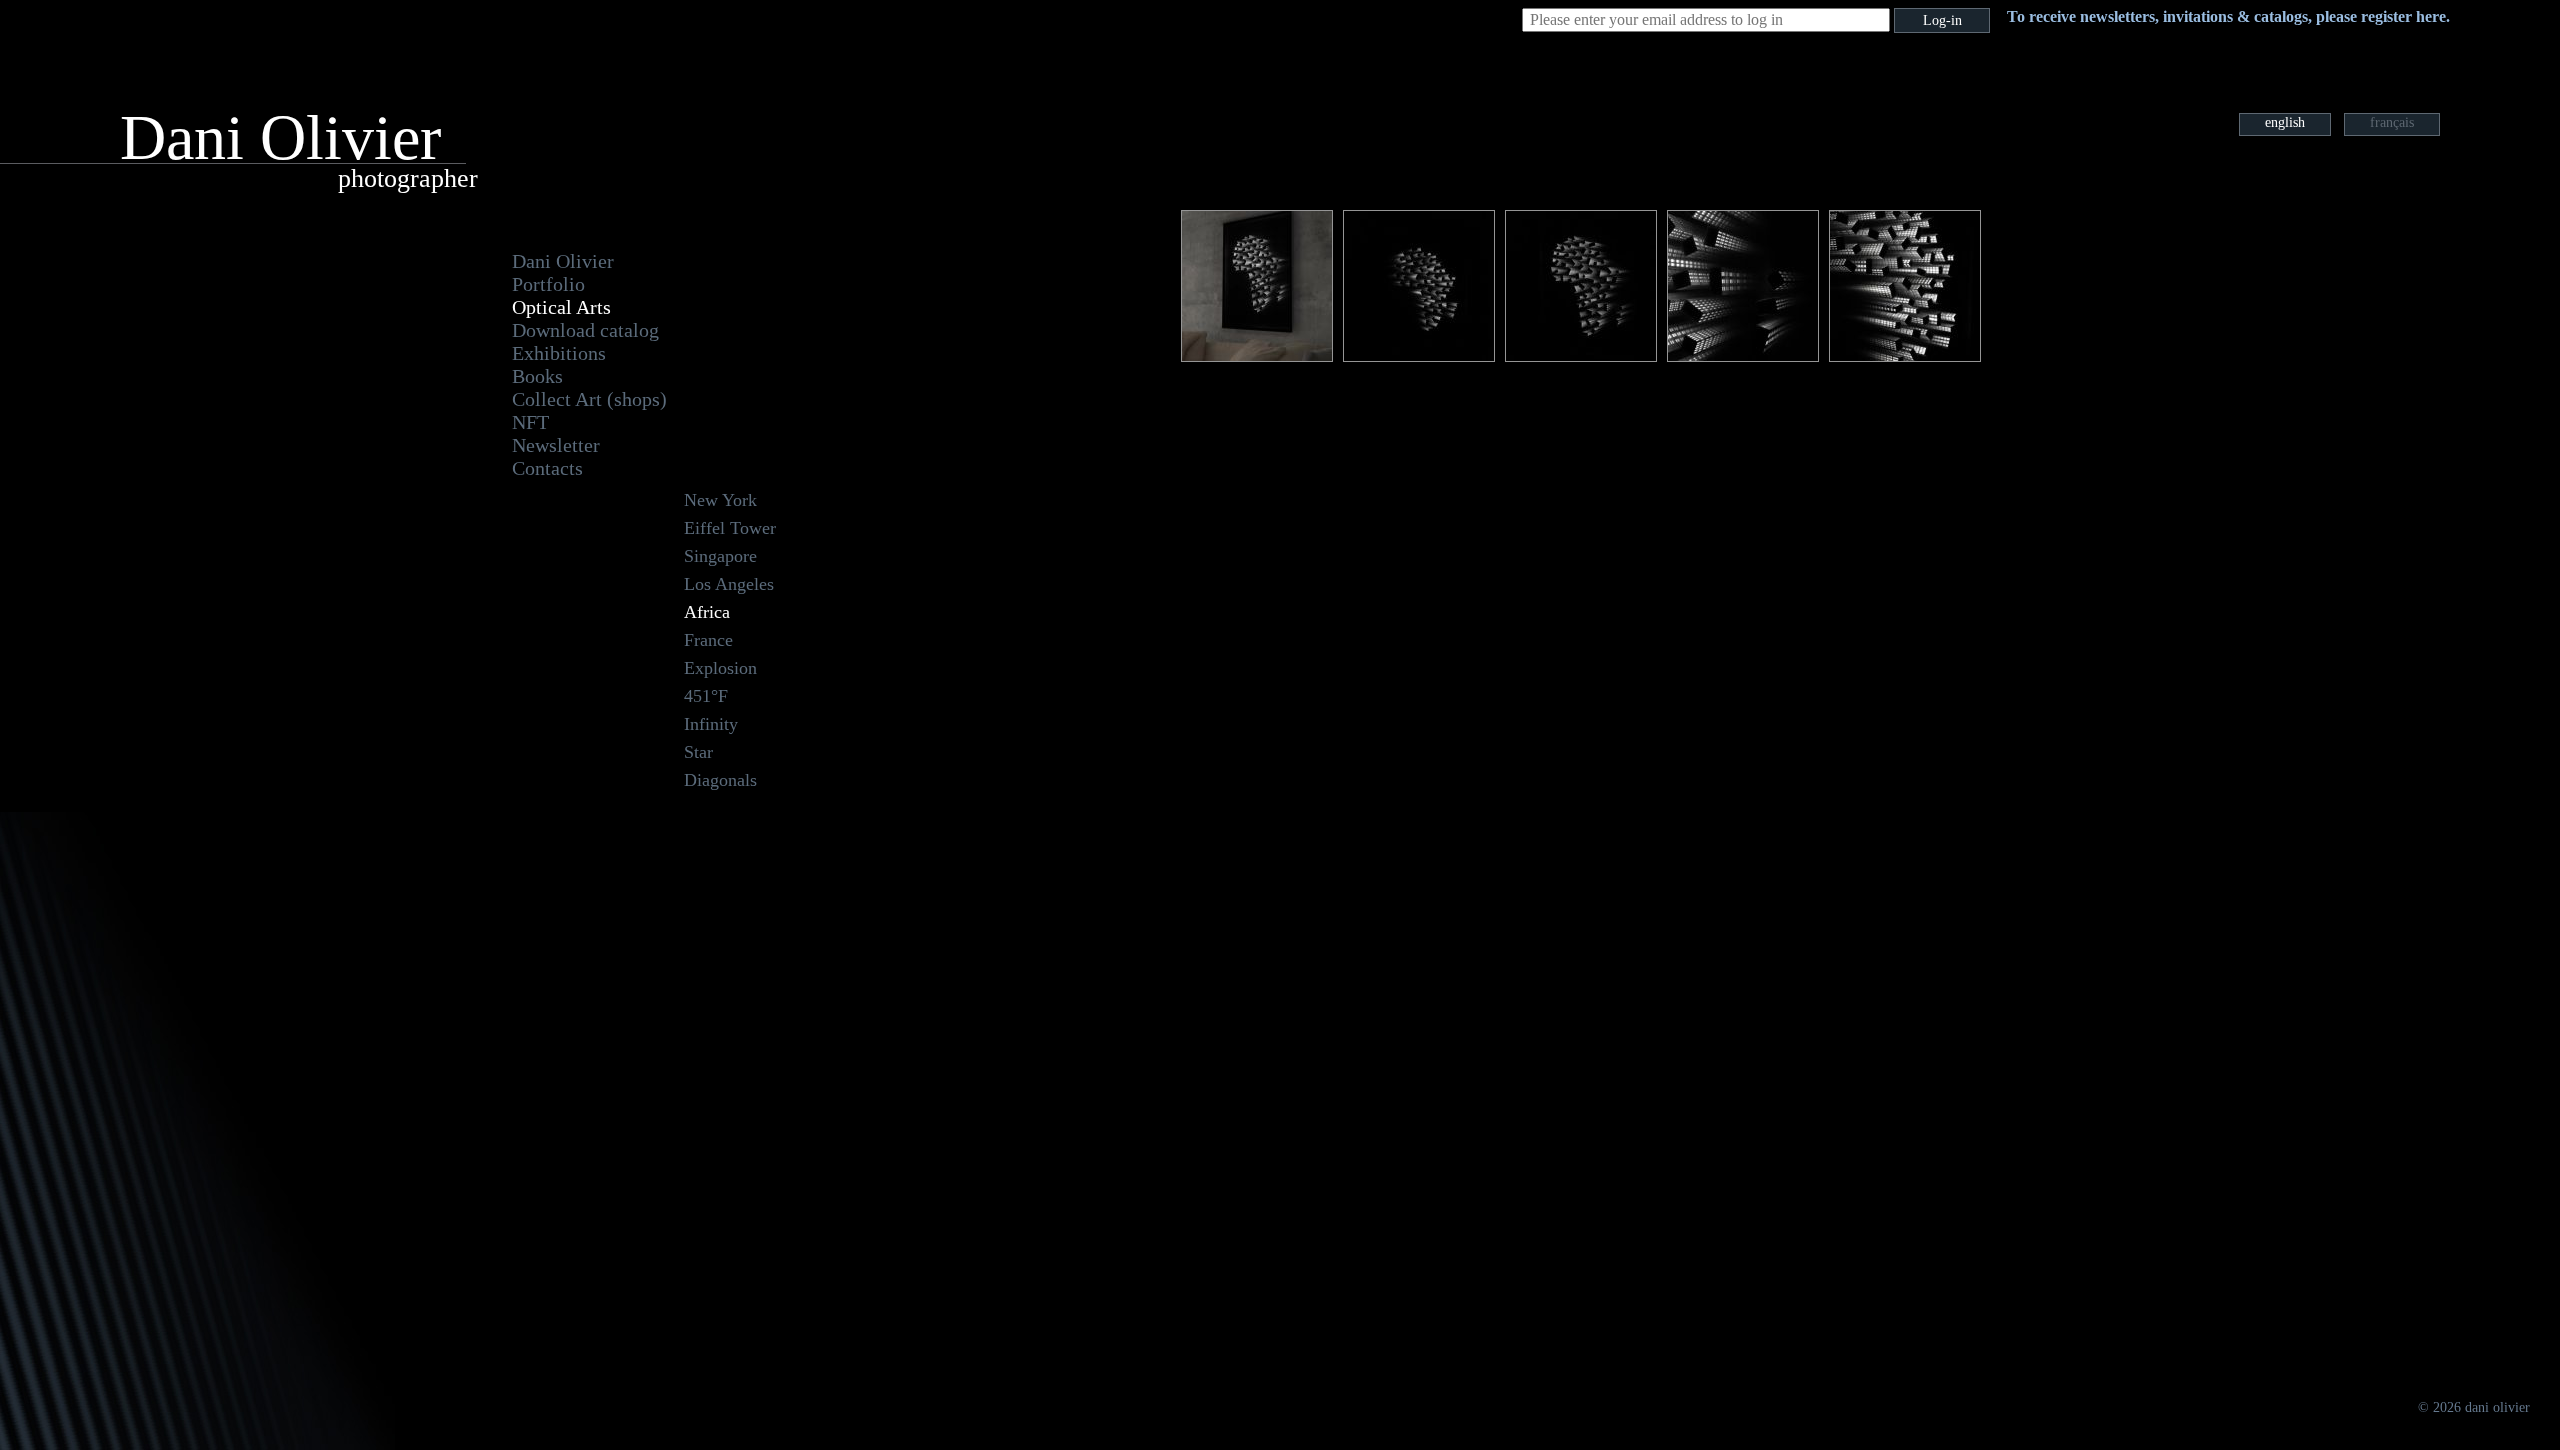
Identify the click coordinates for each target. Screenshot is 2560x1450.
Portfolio (548, 284)
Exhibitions (559, 353)
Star (698, 752)
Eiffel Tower (730, 528)
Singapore (720, 556)
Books (537, 376)
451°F (706, 696)
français (2392, 122)
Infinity (711, 724)
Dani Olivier (563, 261)
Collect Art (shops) (589, 399)
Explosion (720, 668)
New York (720, 500)
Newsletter (556, 445)
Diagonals (720, 780)
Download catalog (585, 330)
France (708, 640)
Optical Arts (561, 307)
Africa (707, 612)
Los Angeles (729, 584)
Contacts (547, 468)
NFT (530, 422)
